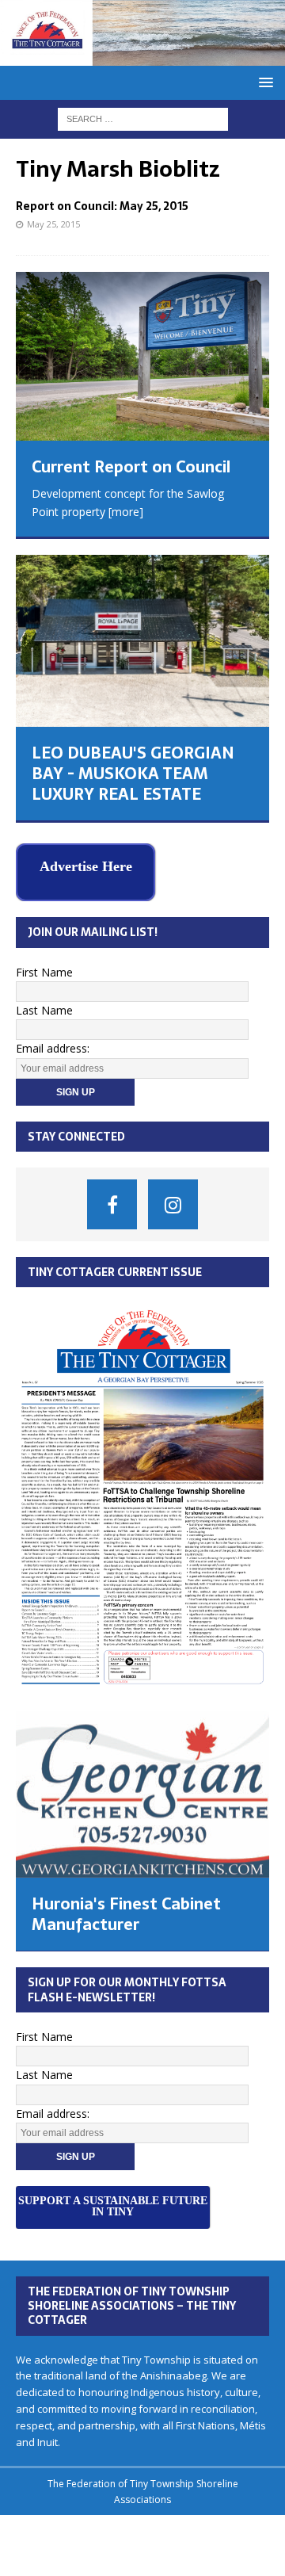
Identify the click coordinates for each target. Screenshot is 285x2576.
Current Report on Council (131, 467)
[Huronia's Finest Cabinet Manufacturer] (142, 1789)
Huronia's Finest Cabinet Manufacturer (126, 1909)
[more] (126, 512)
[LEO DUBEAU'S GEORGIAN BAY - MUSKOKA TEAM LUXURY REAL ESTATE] (142, 641)
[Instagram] (173, 1200)
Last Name (44, 1005)
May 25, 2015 (53, 224)
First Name (44, 967)
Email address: (53, 1043)
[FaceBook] (112, 1200)
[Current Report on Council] (142, 356)
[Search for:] (143, 118)
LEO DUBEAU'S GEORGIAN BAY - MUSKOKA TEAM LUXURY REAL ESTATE (133, 774)
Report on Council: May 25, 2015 (102, 206)
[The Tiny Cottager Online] (142, 56)
